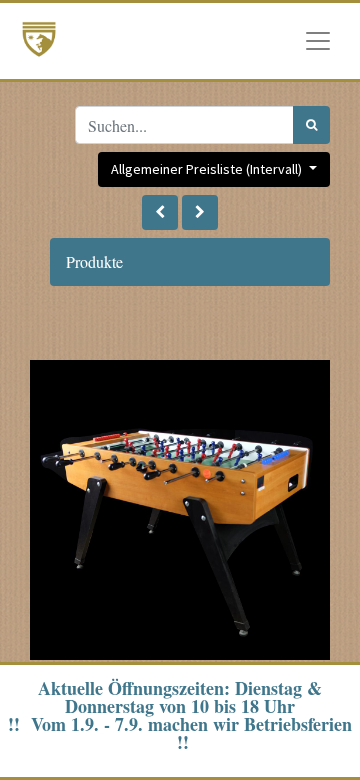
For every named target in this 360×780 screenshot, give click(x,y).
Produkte (94, 261)
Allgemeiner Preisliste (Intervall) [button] (208, 169)
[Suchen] (311, 125)
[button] (160, 212)
